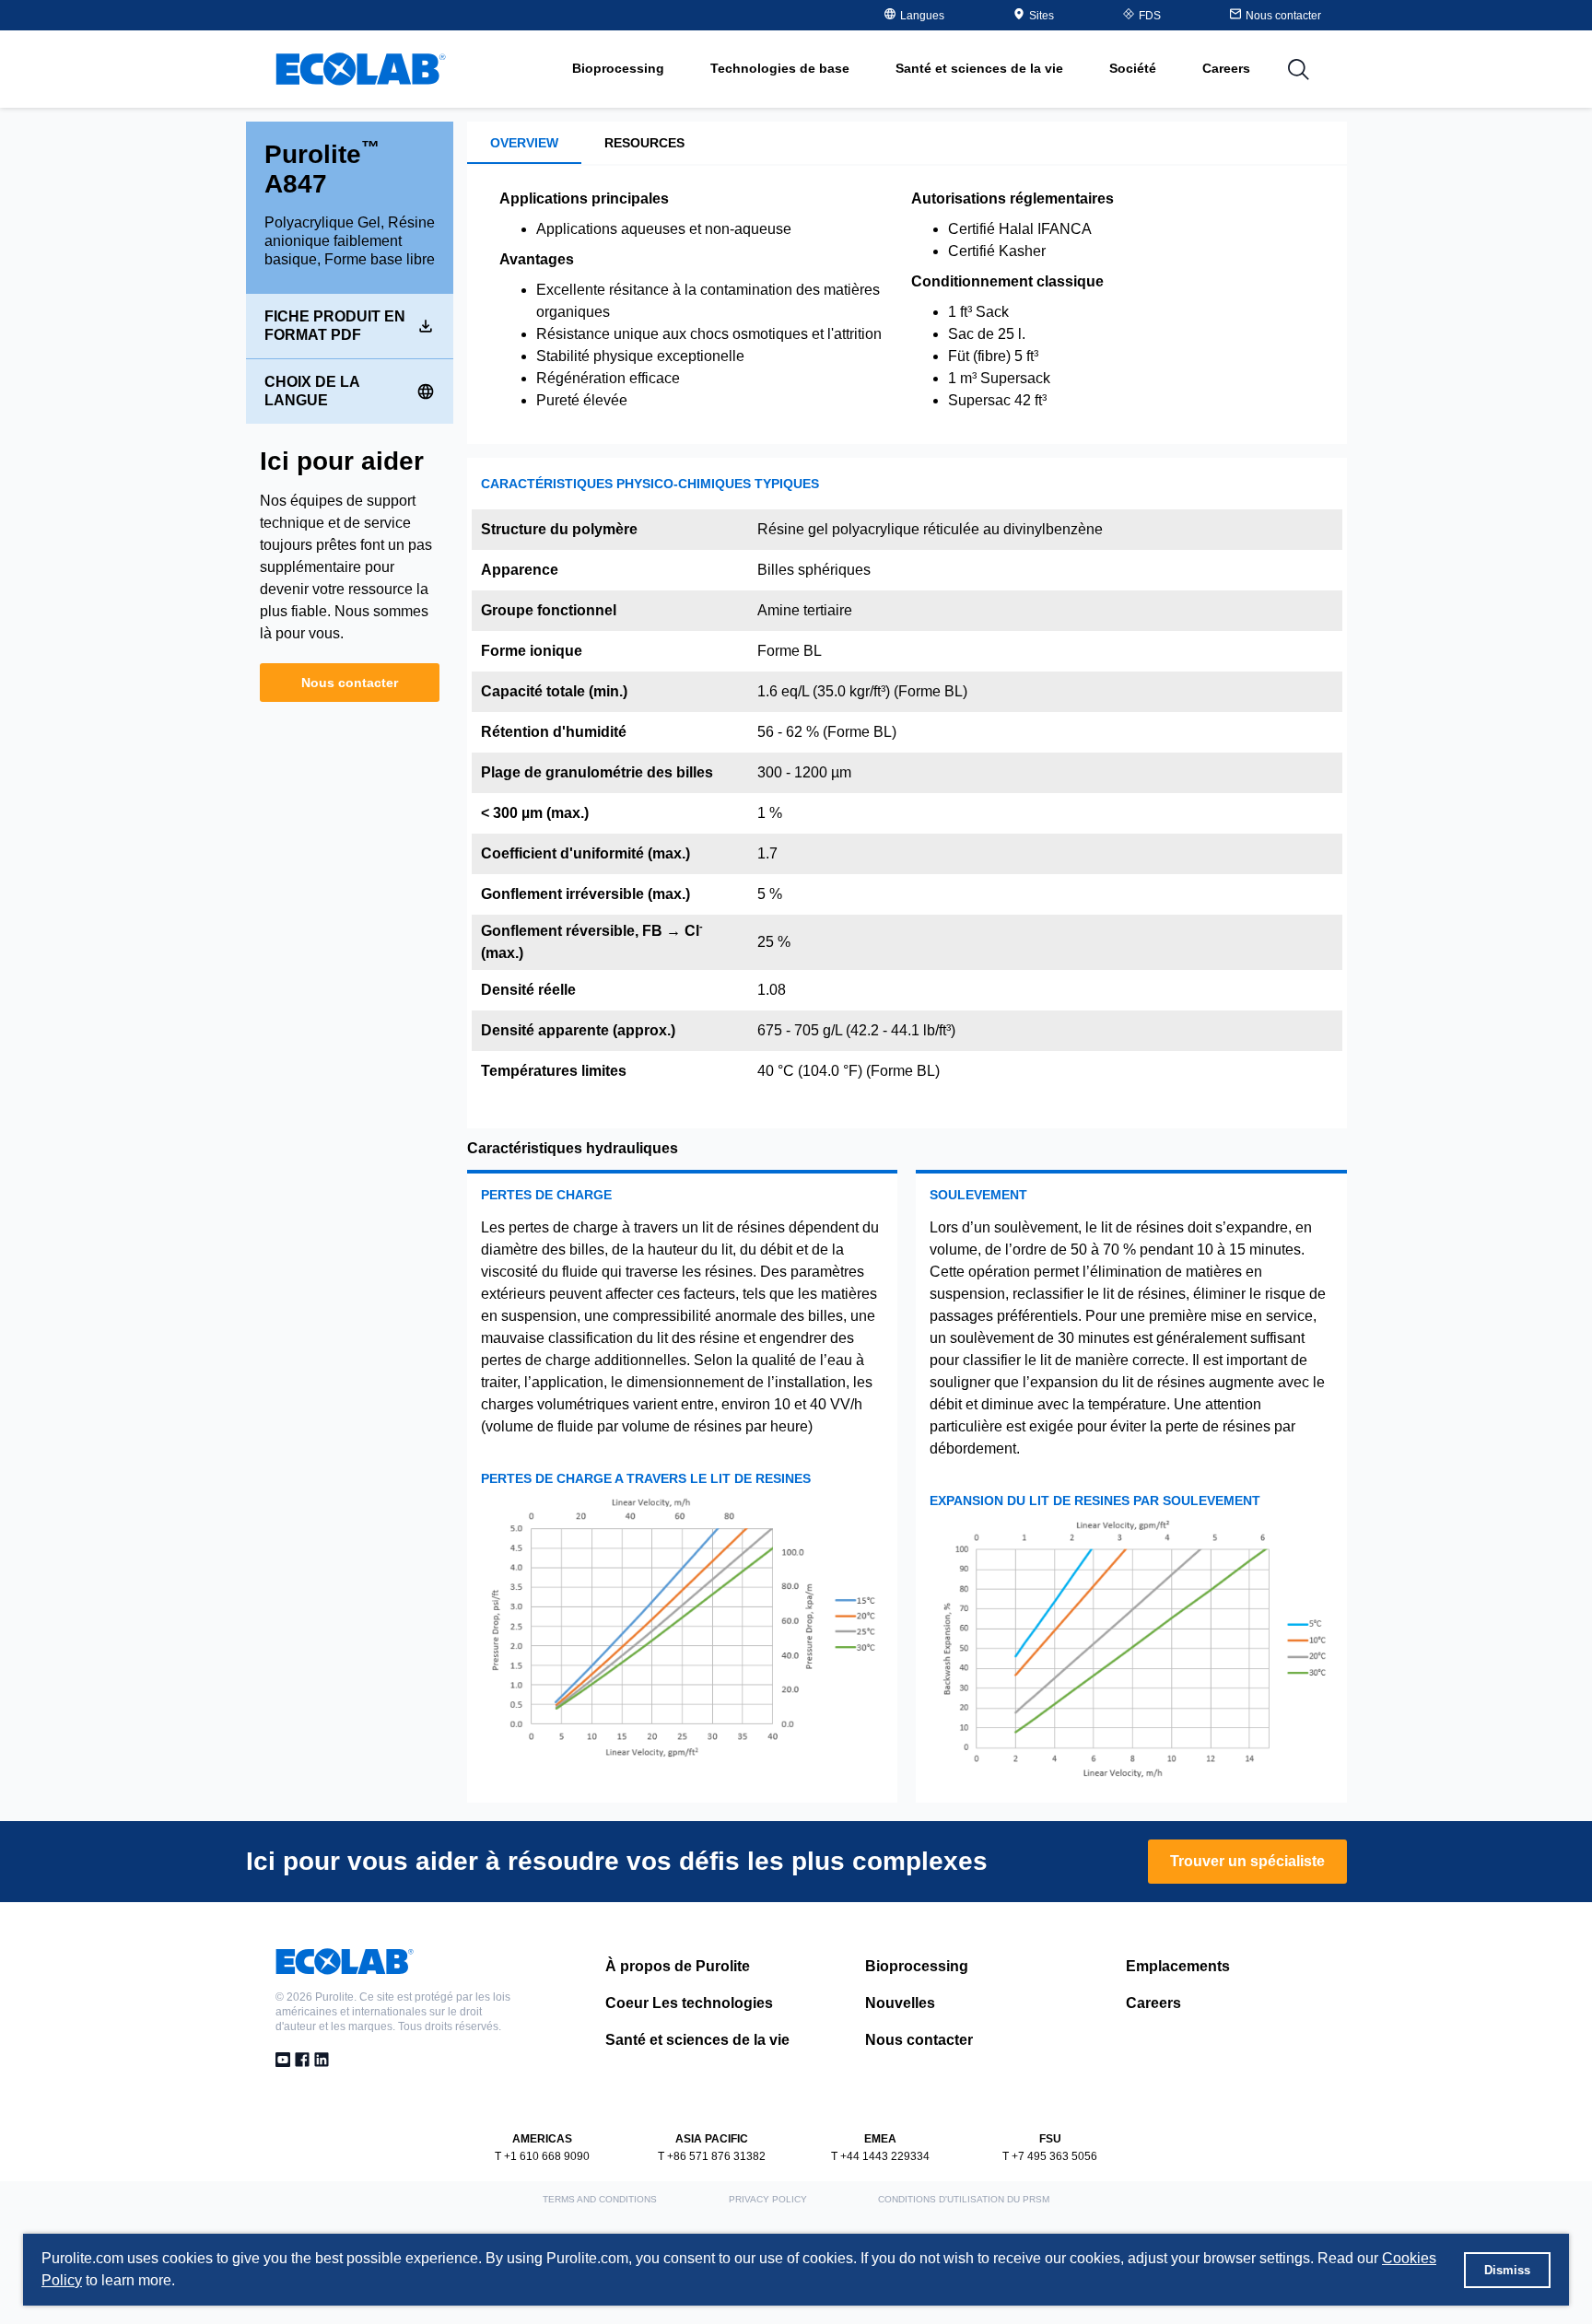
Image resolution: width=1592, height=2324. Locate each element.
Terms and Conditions (600, 2199)
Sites (1042, 16)
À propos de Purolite (678, 1966)
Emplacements (1178, 1966)
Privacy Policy (768, 2199)
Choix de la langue (312, 391)
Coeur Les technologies (689, 2003)
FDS (1150, 16)
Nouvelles (900, 2003)
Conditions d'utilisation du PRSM (964, 2199)
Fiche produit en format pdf (335, 326)
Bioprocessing (917, 1966)
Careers (1226, 68)
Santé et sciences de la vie (697, 2040)
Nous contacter (350, 683)
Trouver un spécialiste (1247, 1861)
